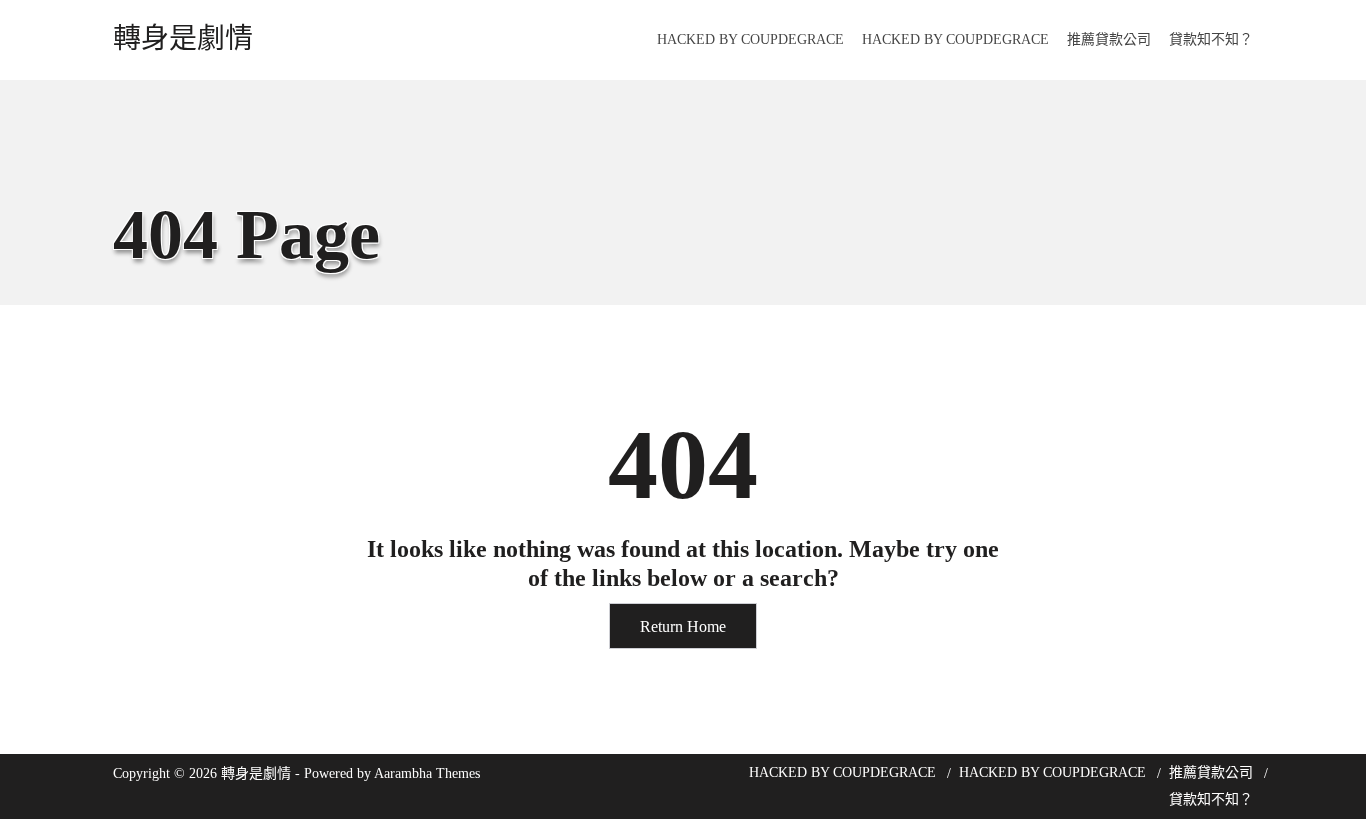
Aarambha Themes (427, 773)
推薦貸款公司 (1109, 39)
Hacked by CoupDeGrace (750, 39)
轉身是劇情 (183, 39)
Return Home (683, 626)
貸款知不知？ (1211, 39)
